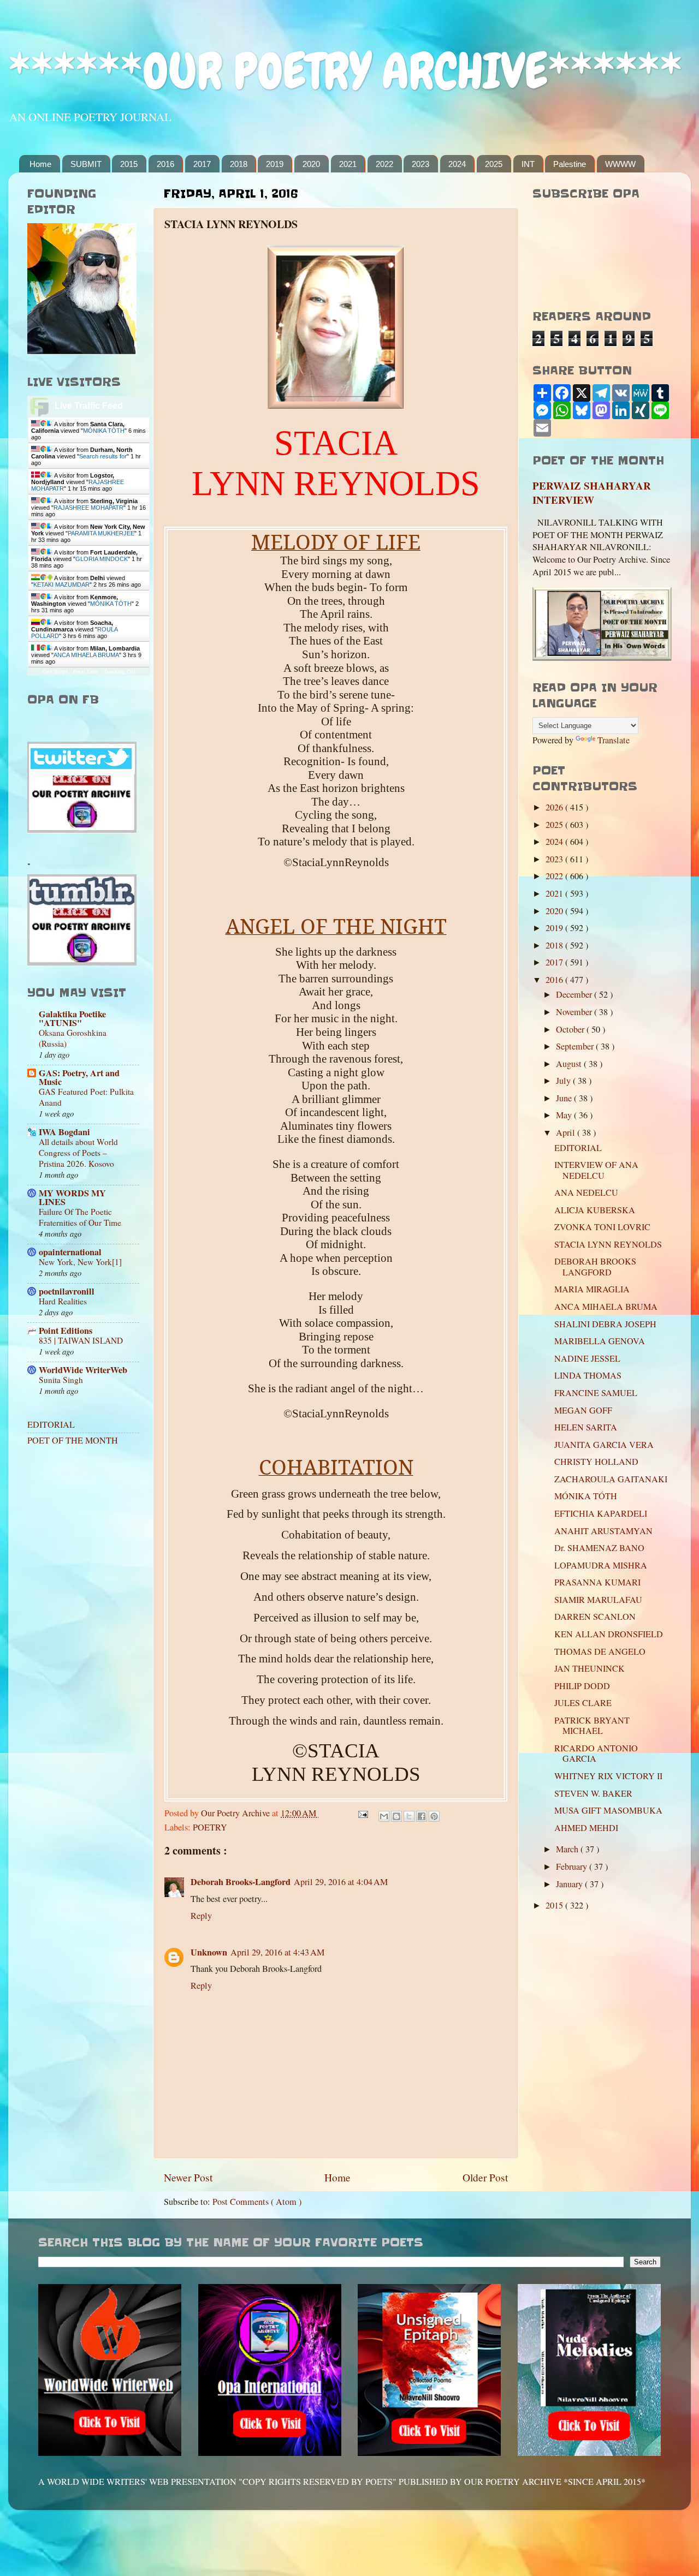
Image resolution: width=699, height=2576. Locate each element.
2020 (311, 164)
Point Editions (66, 1331)
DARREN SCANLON (595, 1617)
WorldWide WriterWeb (83, 1370)
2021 (348, 164)
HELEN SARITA (586, 1427)
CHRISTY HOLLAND (596, 1462)
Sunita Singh (61, 1380)
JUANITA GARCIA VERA (604, 1445)
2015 (129, 164)
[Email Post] (362, 1813)
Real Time (86, 672)
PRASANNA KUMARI (597, 1582)
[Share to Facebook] (422, 1816)
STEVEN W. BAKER (593, 1793)
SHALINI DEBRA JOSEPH (605, 1324)
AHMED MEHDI (586, 1828)
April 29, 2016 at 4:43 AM (277, 1952)
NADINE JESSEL (587, 1358)
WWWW (620, 164)
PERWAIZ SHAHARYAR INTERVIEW (592, 493)
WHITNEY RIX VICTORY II (608, 1776)
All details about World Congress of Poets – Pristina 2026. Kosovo (78, 1153)
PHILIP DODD (582, 1686)
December (575, 994)
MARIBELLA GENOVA (600, 1341)
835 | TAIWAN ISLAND (81, 1340)
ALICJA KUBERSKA (595, 1210)
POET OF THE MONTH (73, 1440)
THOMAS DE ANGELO (600, 1651)
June (565, 1098)
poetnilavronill (67, 1291)
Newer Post (188, 2177)
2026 (555, 807)
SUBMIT (86, 164)
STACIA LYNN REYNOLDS (608, 1244)
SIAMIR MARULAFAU (598, 1600)
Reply (201, 1916)
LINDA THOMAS (588, 1375)
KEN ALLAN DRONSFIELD (609, 1634)
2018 (239, 164)
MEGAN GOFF (583, 1410)
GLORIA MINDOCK (102, 559)
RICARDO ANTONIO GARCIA (596, 1753)
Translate (614, 740)
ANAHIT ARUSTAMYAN (603, 1531)
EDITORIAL (51, 1424)
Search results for (103, 456)
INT (528, 164)
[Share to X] (409, 1816)
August (570, 1064)
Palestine (570, 164)
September (576, 1046)
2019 (275, 164)
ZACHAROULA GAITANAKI (611, 1479)
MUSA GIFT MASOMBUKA (608, 1810)
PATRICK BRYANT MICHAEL (592, 1725)
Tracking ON (119, 672)
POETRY (210, 1827)
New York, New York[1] (80, 1262)
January (570, 1884)
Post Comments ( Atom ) (257, 2202)
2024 (457, 164)
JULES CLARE (583, 1703)
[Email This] (384, 1816)
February (573, 1867)
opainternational (70, 1252)
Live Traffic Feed (89, 406)
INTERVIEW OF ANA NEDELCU (596, 1170)
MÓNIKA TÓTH (104, 431)
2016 (165, 164)
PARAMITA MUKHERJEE (101, 533)
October (571, 1029)
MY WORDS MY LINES (72, 1197)
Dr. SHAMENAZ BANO (599, 1548)
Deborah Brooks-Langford (241, 1882)
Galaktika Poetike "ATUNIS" (72, 1018)
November (575, 1012)
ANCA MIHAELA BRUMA (86, 655)
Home (40, 164)
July (564, 1081)
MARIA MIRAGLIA (592, 1289)
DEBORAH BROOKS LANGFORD (595, 1266)
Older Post (485, 2177)
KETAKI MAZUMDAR (61, 585)
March (568, 1849)
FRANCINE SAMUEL (596, 1393)
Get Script (55, 672)
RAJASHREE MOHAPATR (88, 508)
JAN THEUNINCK (590, 1668)
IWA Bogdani (64, 1132)
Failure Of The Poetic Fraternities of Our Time (80, 1217)
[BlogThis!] (396, 1816)
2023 (420, 164)
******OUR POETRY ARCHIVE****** (345, 71)
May (565, 1115)
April (567, 1132)
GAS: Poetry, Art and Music (79, 1077)
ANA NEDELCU (586, 1192)
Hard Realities (63, 1301)
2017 (202, 164)
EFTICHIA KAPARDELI (601, 1513)
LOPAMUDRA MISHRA (601, 1565)
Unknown (209, 1952)
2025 (494, 164)
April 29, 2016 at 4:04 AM (341, 1882)
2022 (384, 164)
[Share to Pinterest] (434, 1816)
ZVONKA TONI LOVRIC (602, 1227)
